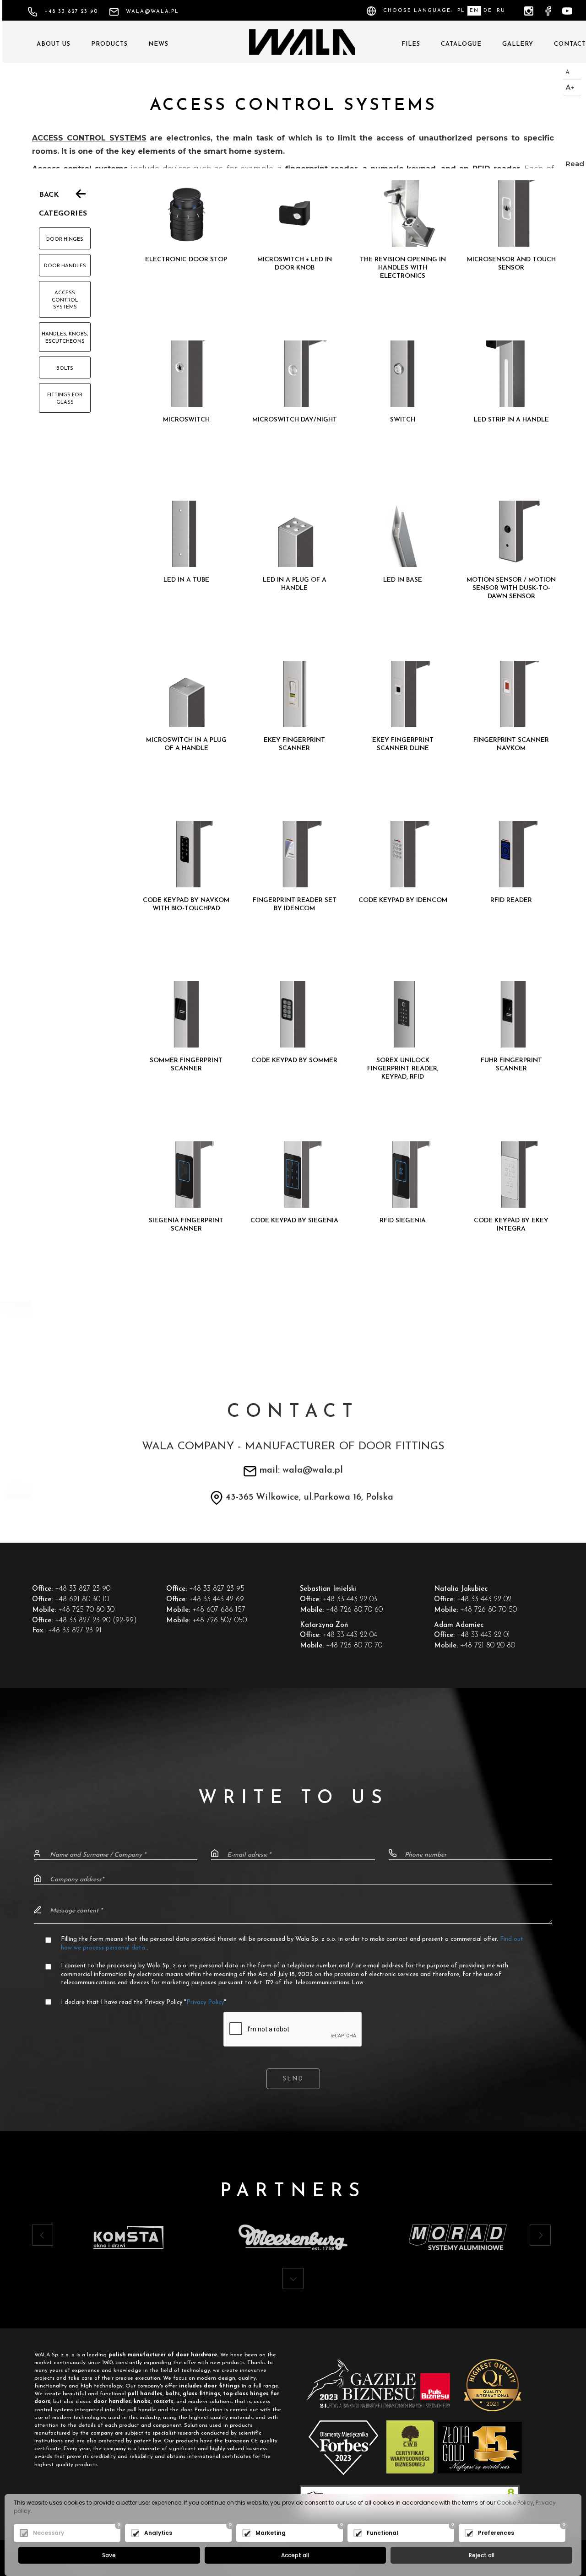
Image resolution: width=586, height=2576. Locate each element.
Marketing (271, 2533)
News (158, 44)
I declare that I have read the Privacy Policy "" (144, 2002)
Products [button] (109, 44)
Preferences (496, 2533)
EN (474, 11)
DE (488, 11)
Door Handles (65, 266)
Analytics (158, 2533)
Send (293, 2079)
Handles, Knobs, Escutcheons (65, 338)
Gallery (518, 44)
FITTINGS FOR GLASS (65, 399)
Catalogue (461, 44)
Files (411, 44)
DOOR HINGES (65, 240)
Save (109, 2555)
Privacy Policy (205, 2002)
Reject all (482, 2555)
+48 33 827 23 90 (71, 12)
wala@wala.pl (152, 12)
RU (501, 11)
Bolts (65, 369)
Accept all (295, 2555)
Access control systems (65, 300)
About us (54, 44)
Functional (383, 2533)
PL (461, 11)
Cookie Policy (515, 2503)
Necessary (49, 2533)
